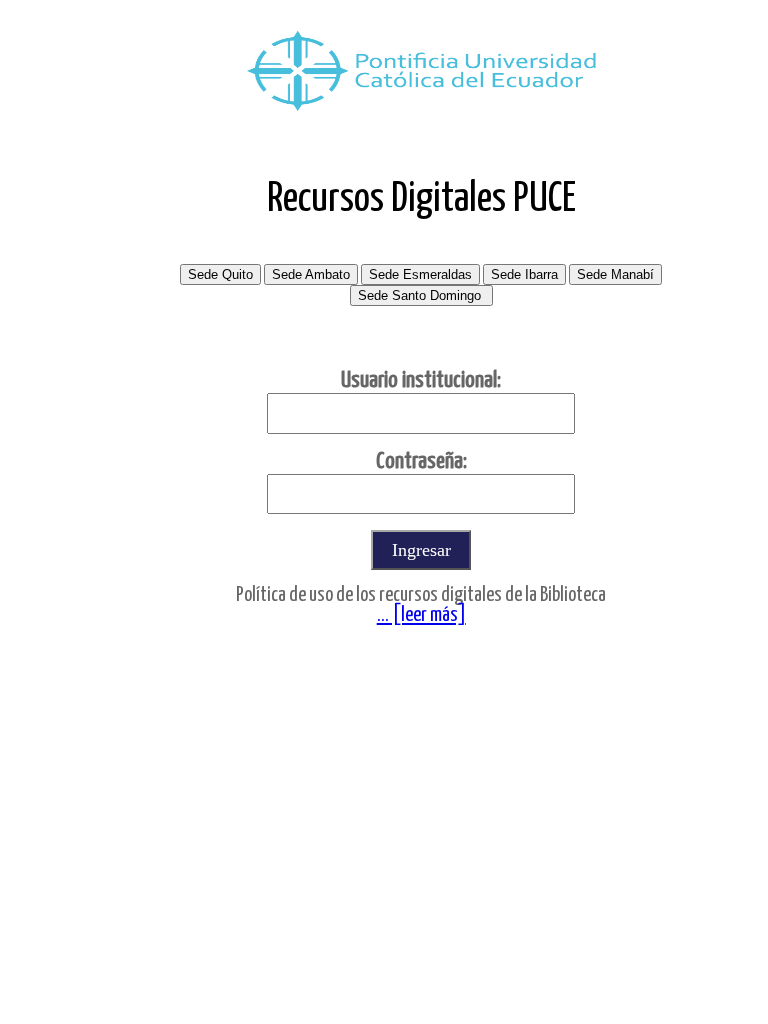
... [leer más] (421, 615)
